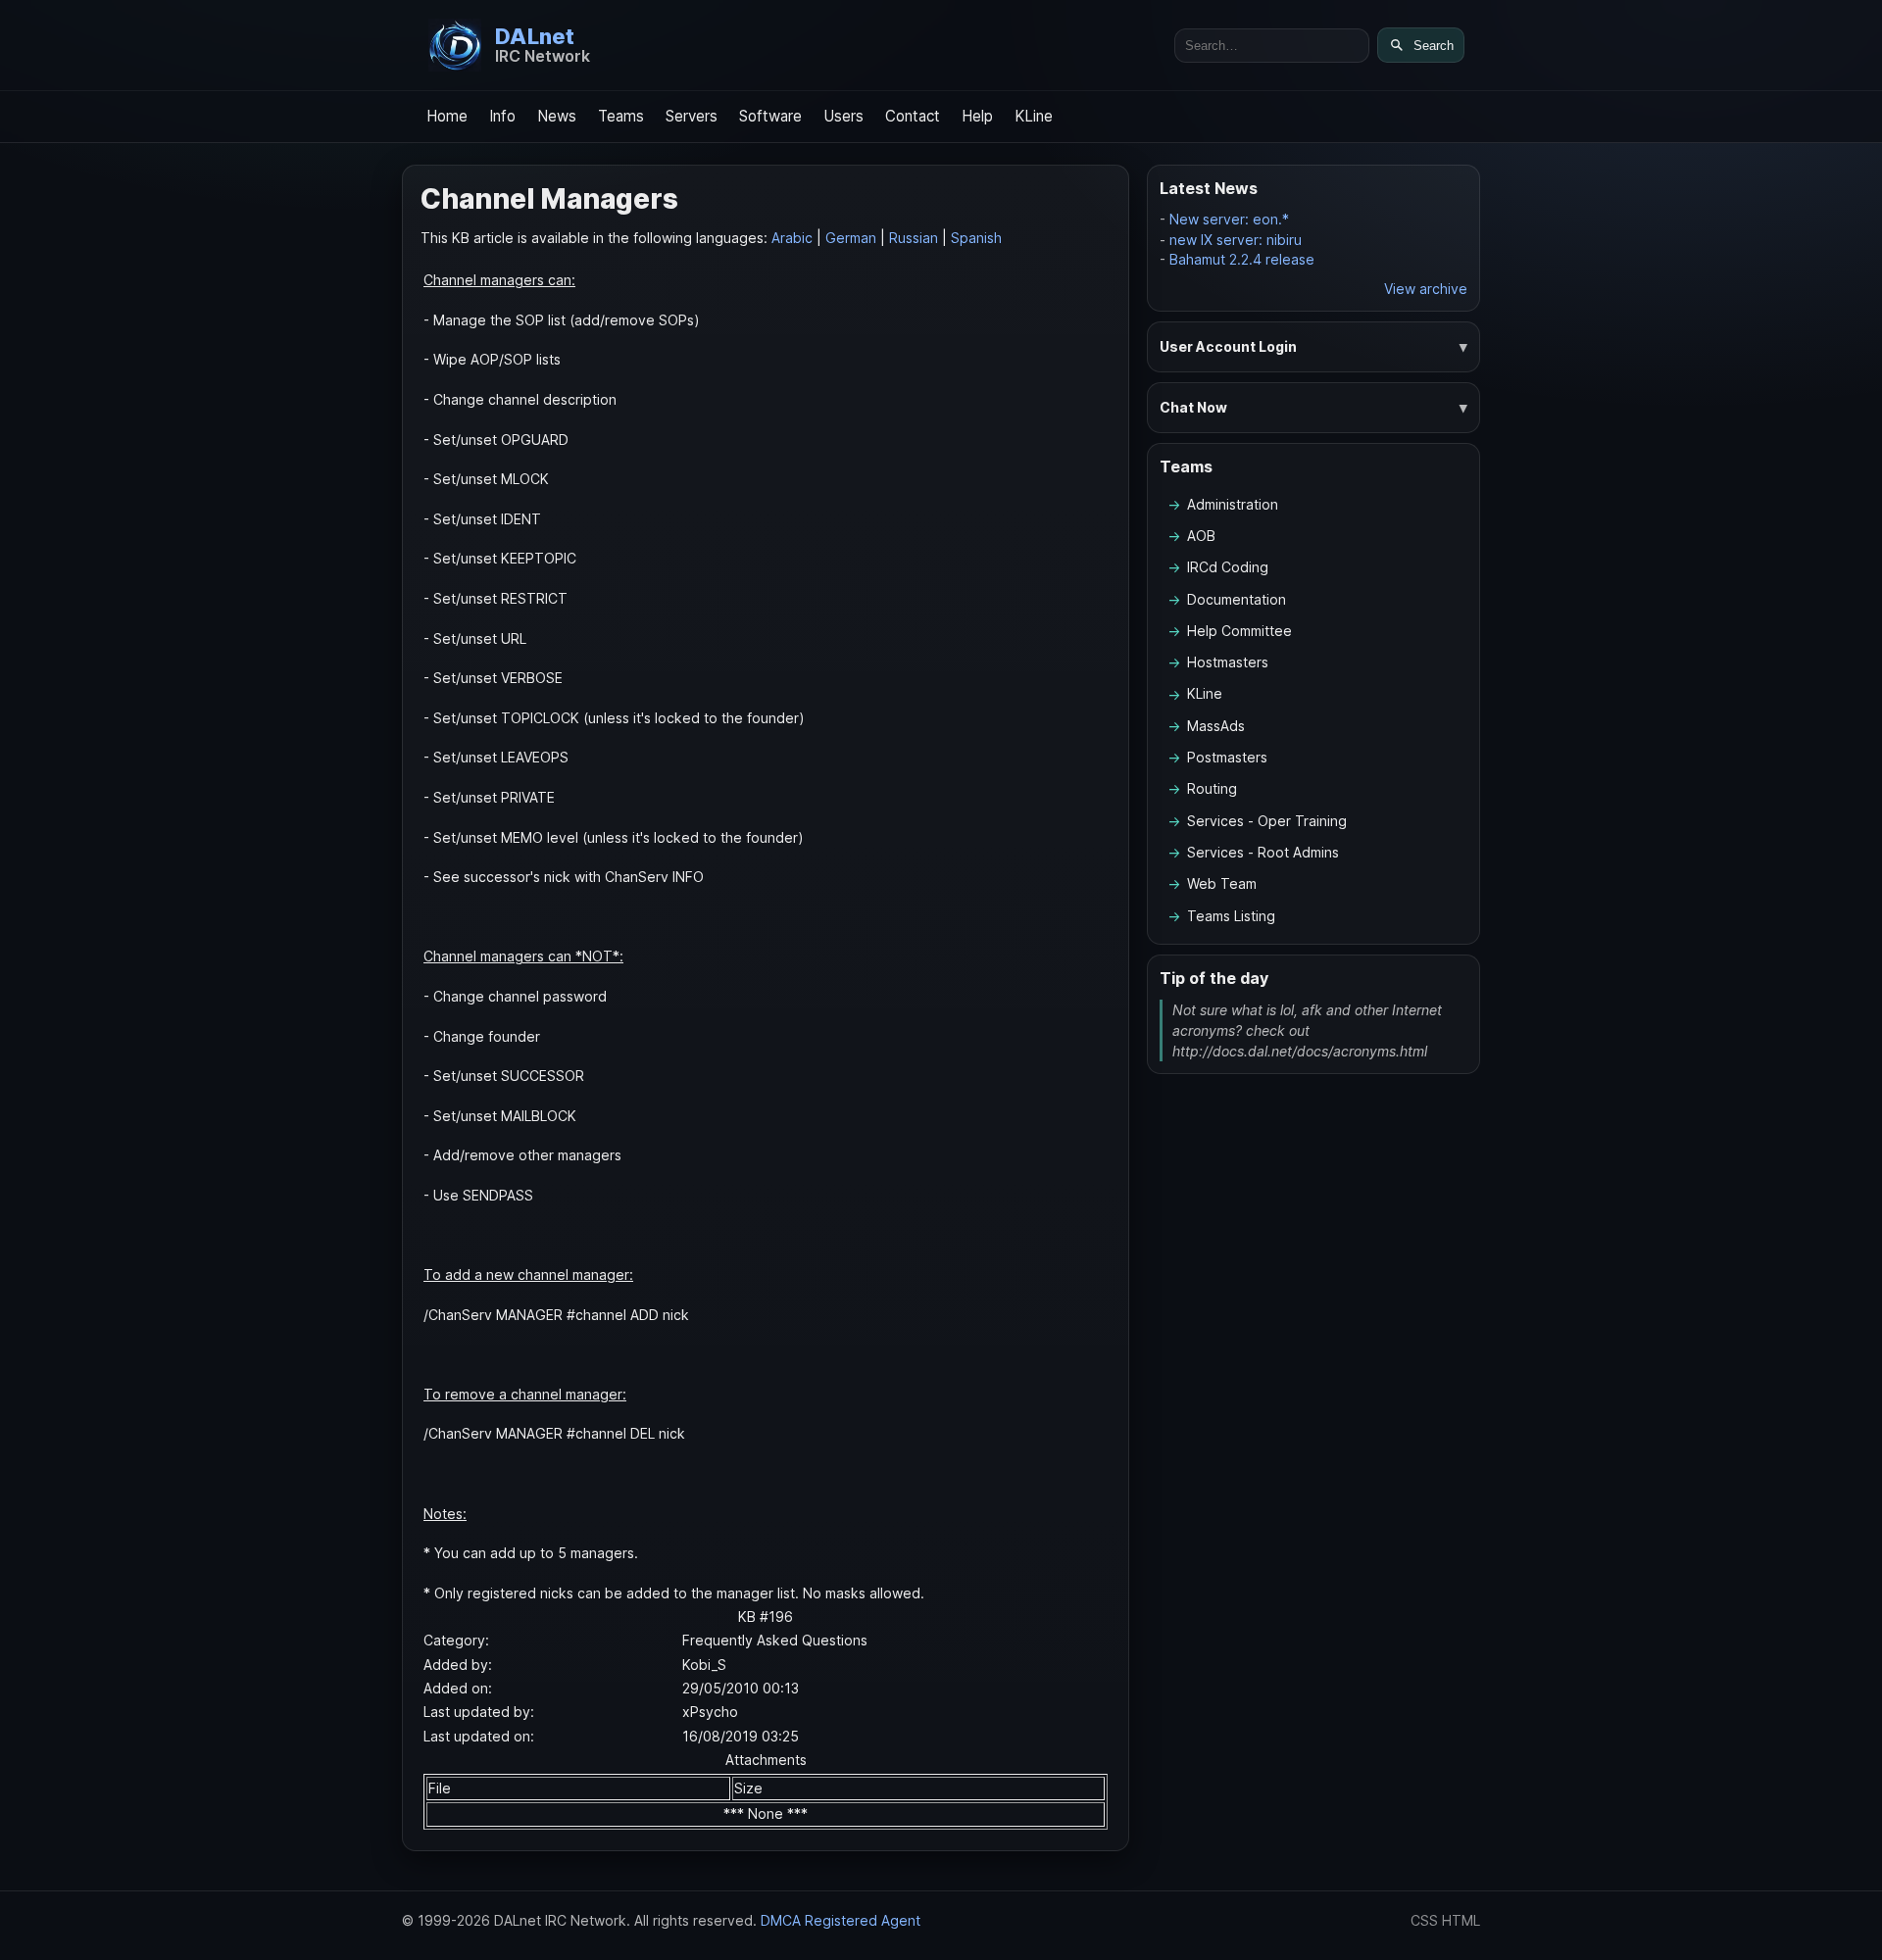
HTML (1461, 1920)
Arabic (792, 238)
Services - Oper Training (1267, 821)
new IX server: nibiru (1236, 240)
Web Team (1222, 883)
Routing (1212, 788)
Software (770, 116)
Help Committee (1239, 631)
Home (447, 116)
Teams (621, 116)
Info (502, 116)
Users (843, 116)
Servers (692, 116)
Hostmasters (1228, 662)
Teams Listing (1231, 916)
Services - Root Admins (1263, 852)
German (851, 238)
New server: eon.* (1229, 219)
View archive (1426, 289)
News (557, 116)
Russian (914, 238)
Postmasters (1227, 757)
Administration (1233, 504)
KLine (1034, 116)
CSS (1424, 1920)
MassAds (1216, 726)
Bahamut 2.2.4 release (1242, 259)
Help (977, 116)
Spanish (976, 238)
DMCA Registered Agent (841, 1920)
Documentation (1237, 599)
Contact (913, 116)
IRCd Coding (1228, 567)
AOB (1201, 536)
